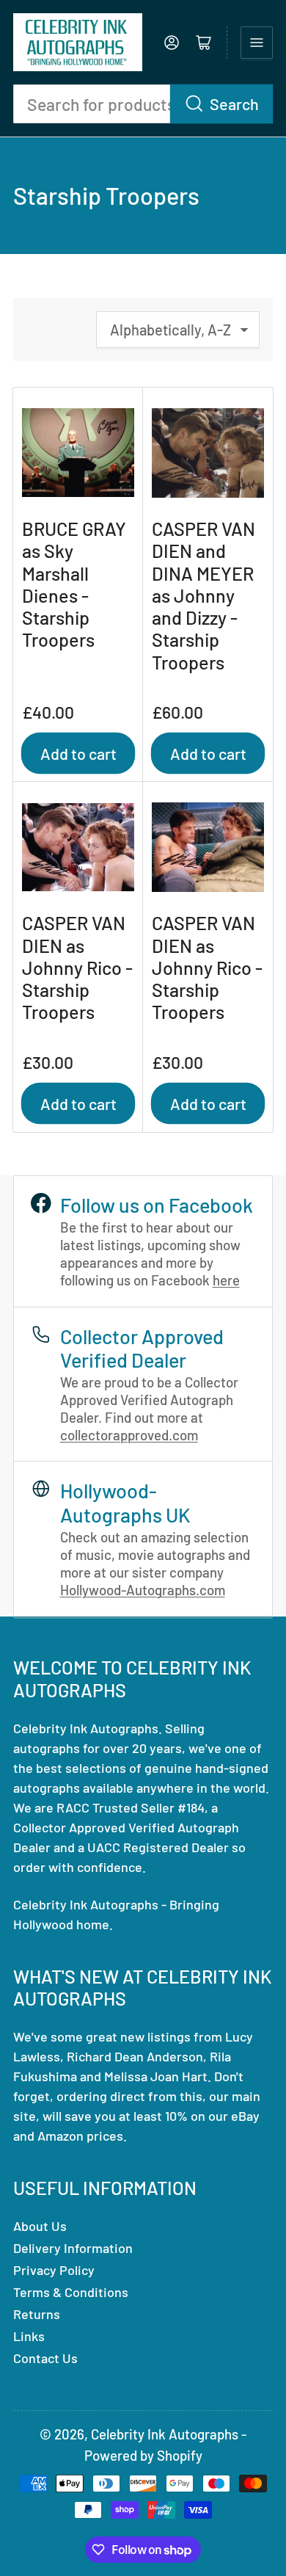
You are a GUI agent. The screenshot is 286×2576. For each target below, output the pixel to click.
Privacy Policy (54, 2270)
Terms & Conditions (71, 2292)
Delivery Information (73, 2248)
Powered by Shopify (143, 2455)
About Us (40, 2226)
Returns (37, 2314)
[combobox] (143, 104)
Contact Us (45, 2358)
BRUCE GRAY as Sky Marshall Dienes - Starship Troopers (74, 584)
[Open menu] (257, 43)
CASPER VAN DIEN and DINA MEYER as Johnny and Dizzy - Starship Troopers (203, 595)
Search (234, 104)
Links (29, 2336)
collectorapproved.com (129, 1435)
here (226, 1280)
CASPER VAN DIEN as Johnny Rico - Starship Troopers (77, 967)
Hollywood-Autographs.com (143, 1590)
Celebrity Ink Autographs (165, 2434)
